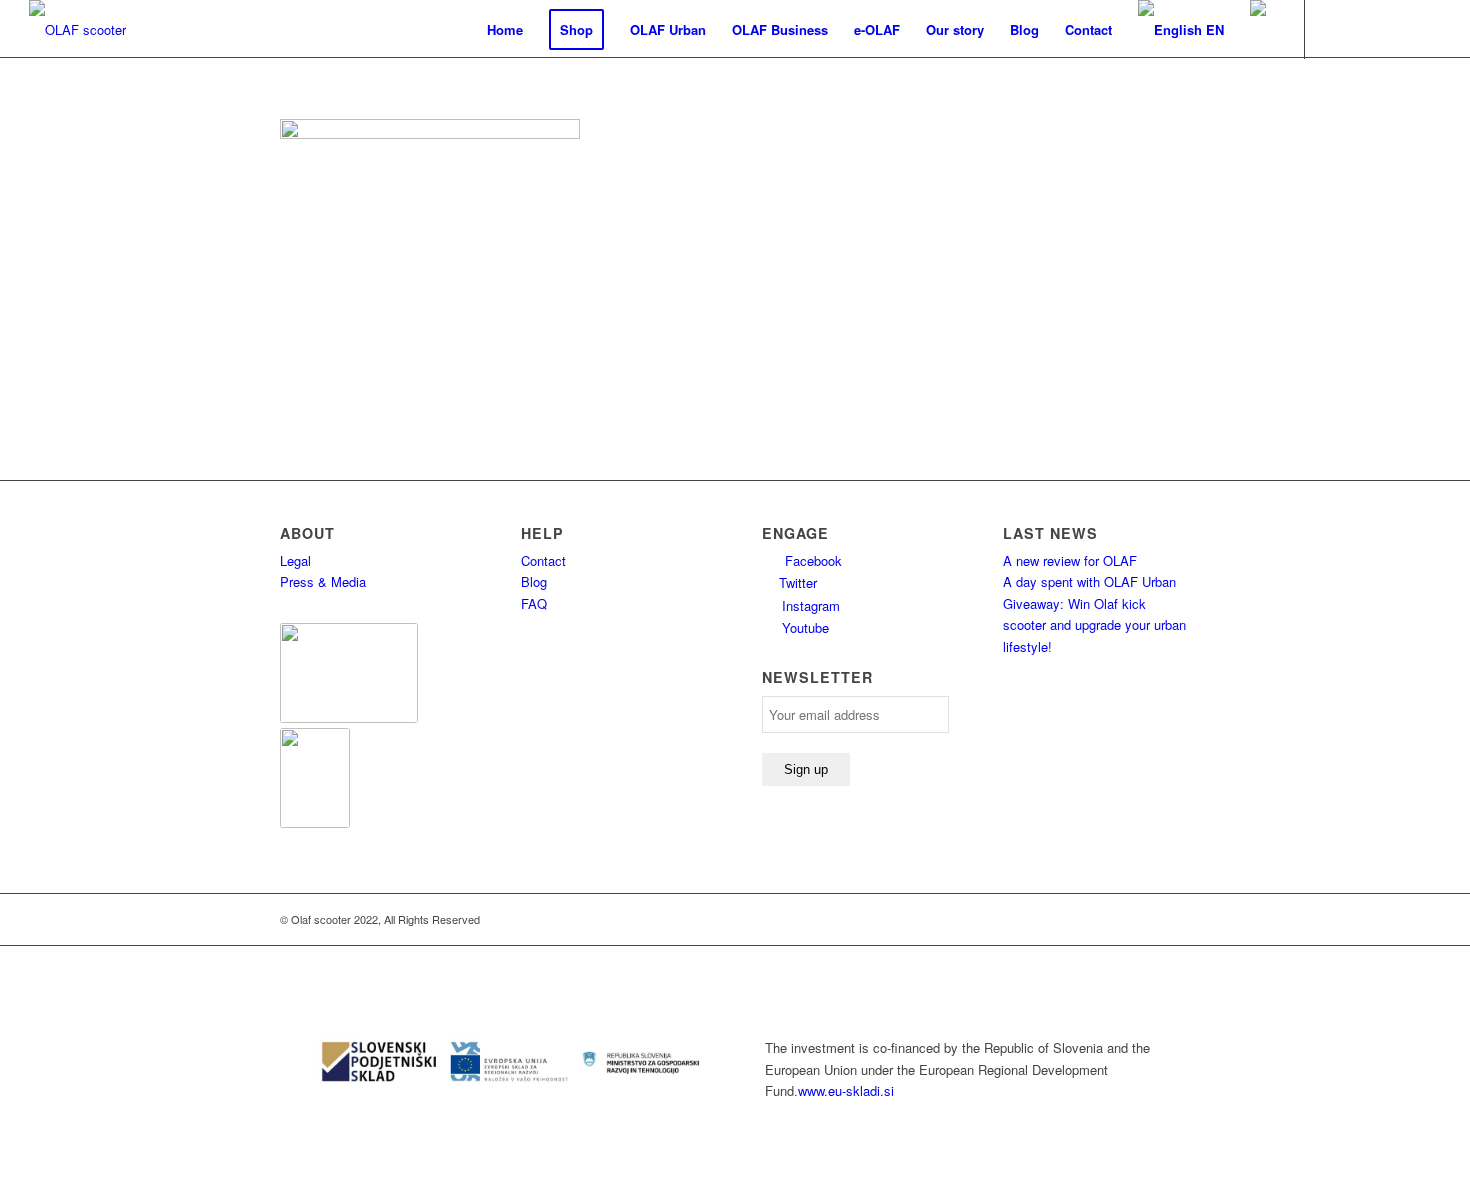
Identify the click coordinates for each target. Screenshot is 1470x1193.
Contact (543, 560)
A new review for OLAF (1070, 560)
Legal (295, 560)
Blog (534, 581)
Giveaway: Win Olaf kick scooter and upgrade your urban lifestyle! (1094, 625)
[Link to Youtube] (1366, 29)
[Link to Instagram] (1426, 29)
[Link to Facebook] (1336, 29)
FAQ (534, 603)
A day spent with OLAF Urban (1089, 581)
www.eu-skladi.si (846, 1090)
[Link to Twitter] (1396, 29)
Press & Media (323, 581)
